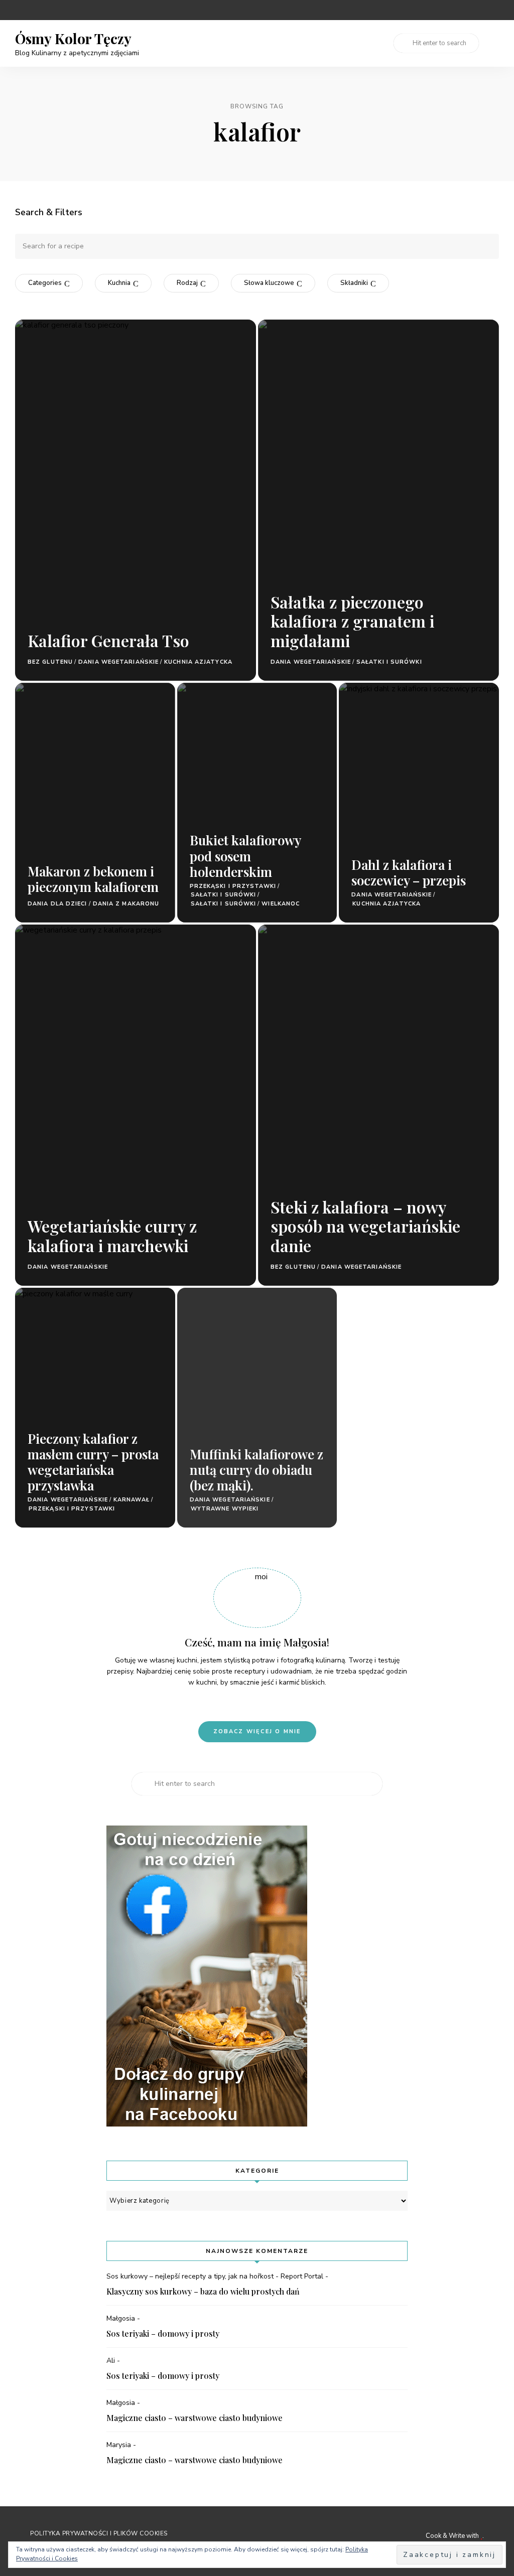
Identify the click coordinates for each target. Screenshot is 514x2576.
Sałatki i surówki (389, 662)
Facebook (475, 10)
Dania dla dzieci (57, 904)
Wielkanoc (281, 904)
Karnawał (132, 1500)
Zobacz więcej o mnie (257, 1731)
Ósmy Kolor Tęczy (73, 39)
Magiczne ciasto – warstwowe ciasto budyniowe (195, 2418)
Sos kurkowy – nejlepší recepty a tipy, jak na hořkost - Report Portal (215, 2276)
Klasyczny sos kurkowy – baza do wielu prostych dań (203, 2291)
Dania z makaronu (126, 904)
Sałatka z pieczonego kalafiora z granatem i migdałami (352, 621)
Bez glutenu (50, 662)
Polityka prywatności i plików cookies (99, 2533)
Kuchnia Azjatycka (198, 662)
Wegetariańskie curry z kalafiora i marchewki (112, 1235)
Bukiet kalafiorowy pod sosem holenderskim (245, 856)
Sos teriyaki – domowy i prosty (163, 2333)
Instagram (455, 10)
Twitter (495, 10)
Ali (111, 2361)
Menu (489, 43)
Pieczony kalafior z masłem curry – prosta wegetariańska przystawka (93, 1462)
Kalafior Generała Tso (108, 640)
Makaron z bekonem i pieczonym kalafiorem (93, 879)
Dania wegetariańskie (118, 662)
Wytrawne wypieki (225, 1509)
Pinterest (435, 10)
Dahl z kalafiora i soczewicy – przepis (409, 872)
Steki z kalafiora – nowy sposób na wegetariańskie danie (365, 1226)
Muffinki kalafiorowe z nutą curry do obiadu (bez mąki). (256, 1470)
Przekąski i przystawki (233, 886)
